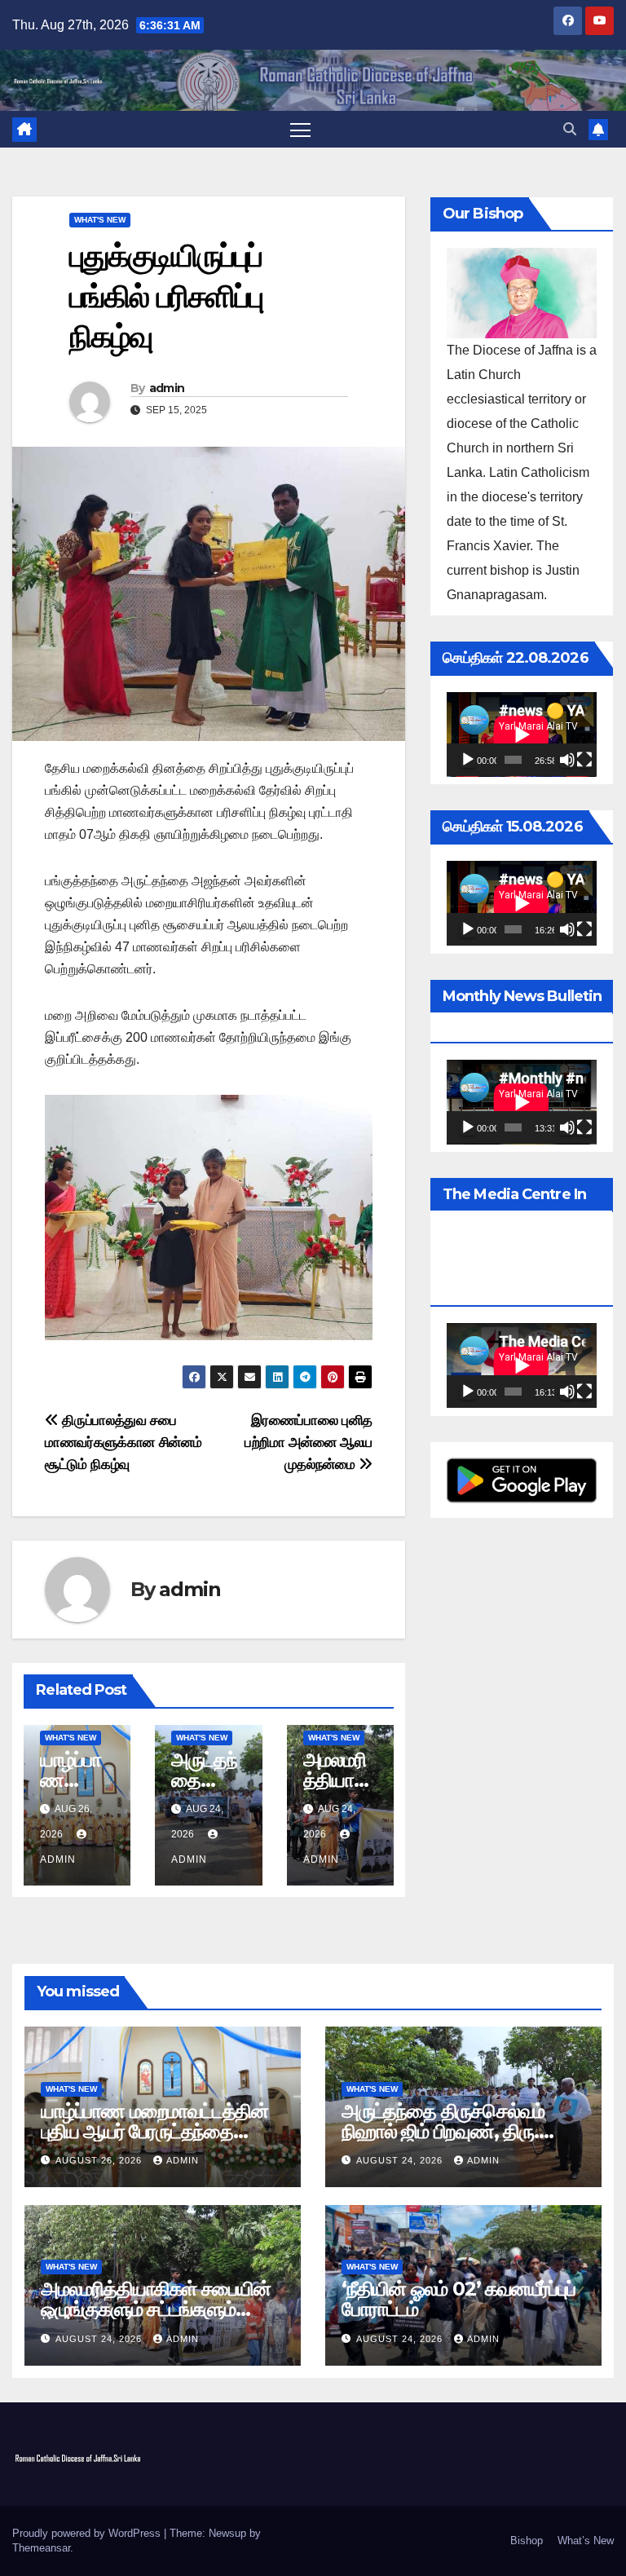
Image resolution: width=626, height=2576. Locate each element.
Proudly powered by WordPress (88, 2533)
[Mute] (567, 760)
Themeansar (41, 2548)
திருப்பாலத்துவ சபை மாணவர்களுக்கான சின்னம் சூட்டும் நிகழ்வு (123, 1442)
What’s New (586, 2541)
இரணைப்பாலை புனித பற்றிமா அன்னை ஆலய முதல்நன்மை (309, 1442)
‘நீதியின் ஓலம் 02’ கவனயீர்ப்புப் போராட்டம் (458, 2299)
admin (167, 388)
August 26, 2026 (100, 2160)
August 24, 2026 (401, 2160)
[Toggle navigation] (300, 129)
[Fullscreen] (584, 760)
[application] (522, 734)
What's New (100, 220)
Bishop (527, 2541)
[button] (570, 129)
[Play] (468, 760)
